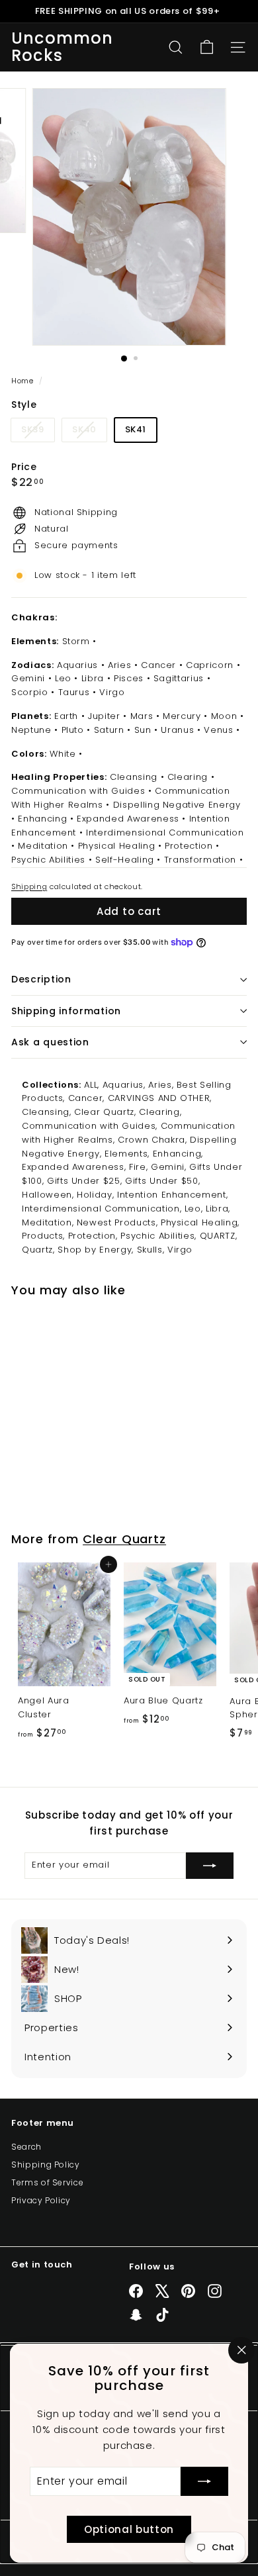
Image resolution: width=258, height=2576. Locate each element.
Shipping (29, 886)
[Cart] (207, 47)
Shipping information (66, 1011)
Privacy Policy (41, 2200)
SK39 (38, 432)
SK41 (136, 429)
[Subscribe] (204, 2481)
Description (41, 979)
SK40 (89, 432)
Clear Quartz (124, 1539)
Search (26, 2147)
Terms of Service (47, 2182)
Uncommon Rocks (63, 47)
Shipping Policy (46, 2165)
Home (23, 381)
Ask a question (50, 1042)
